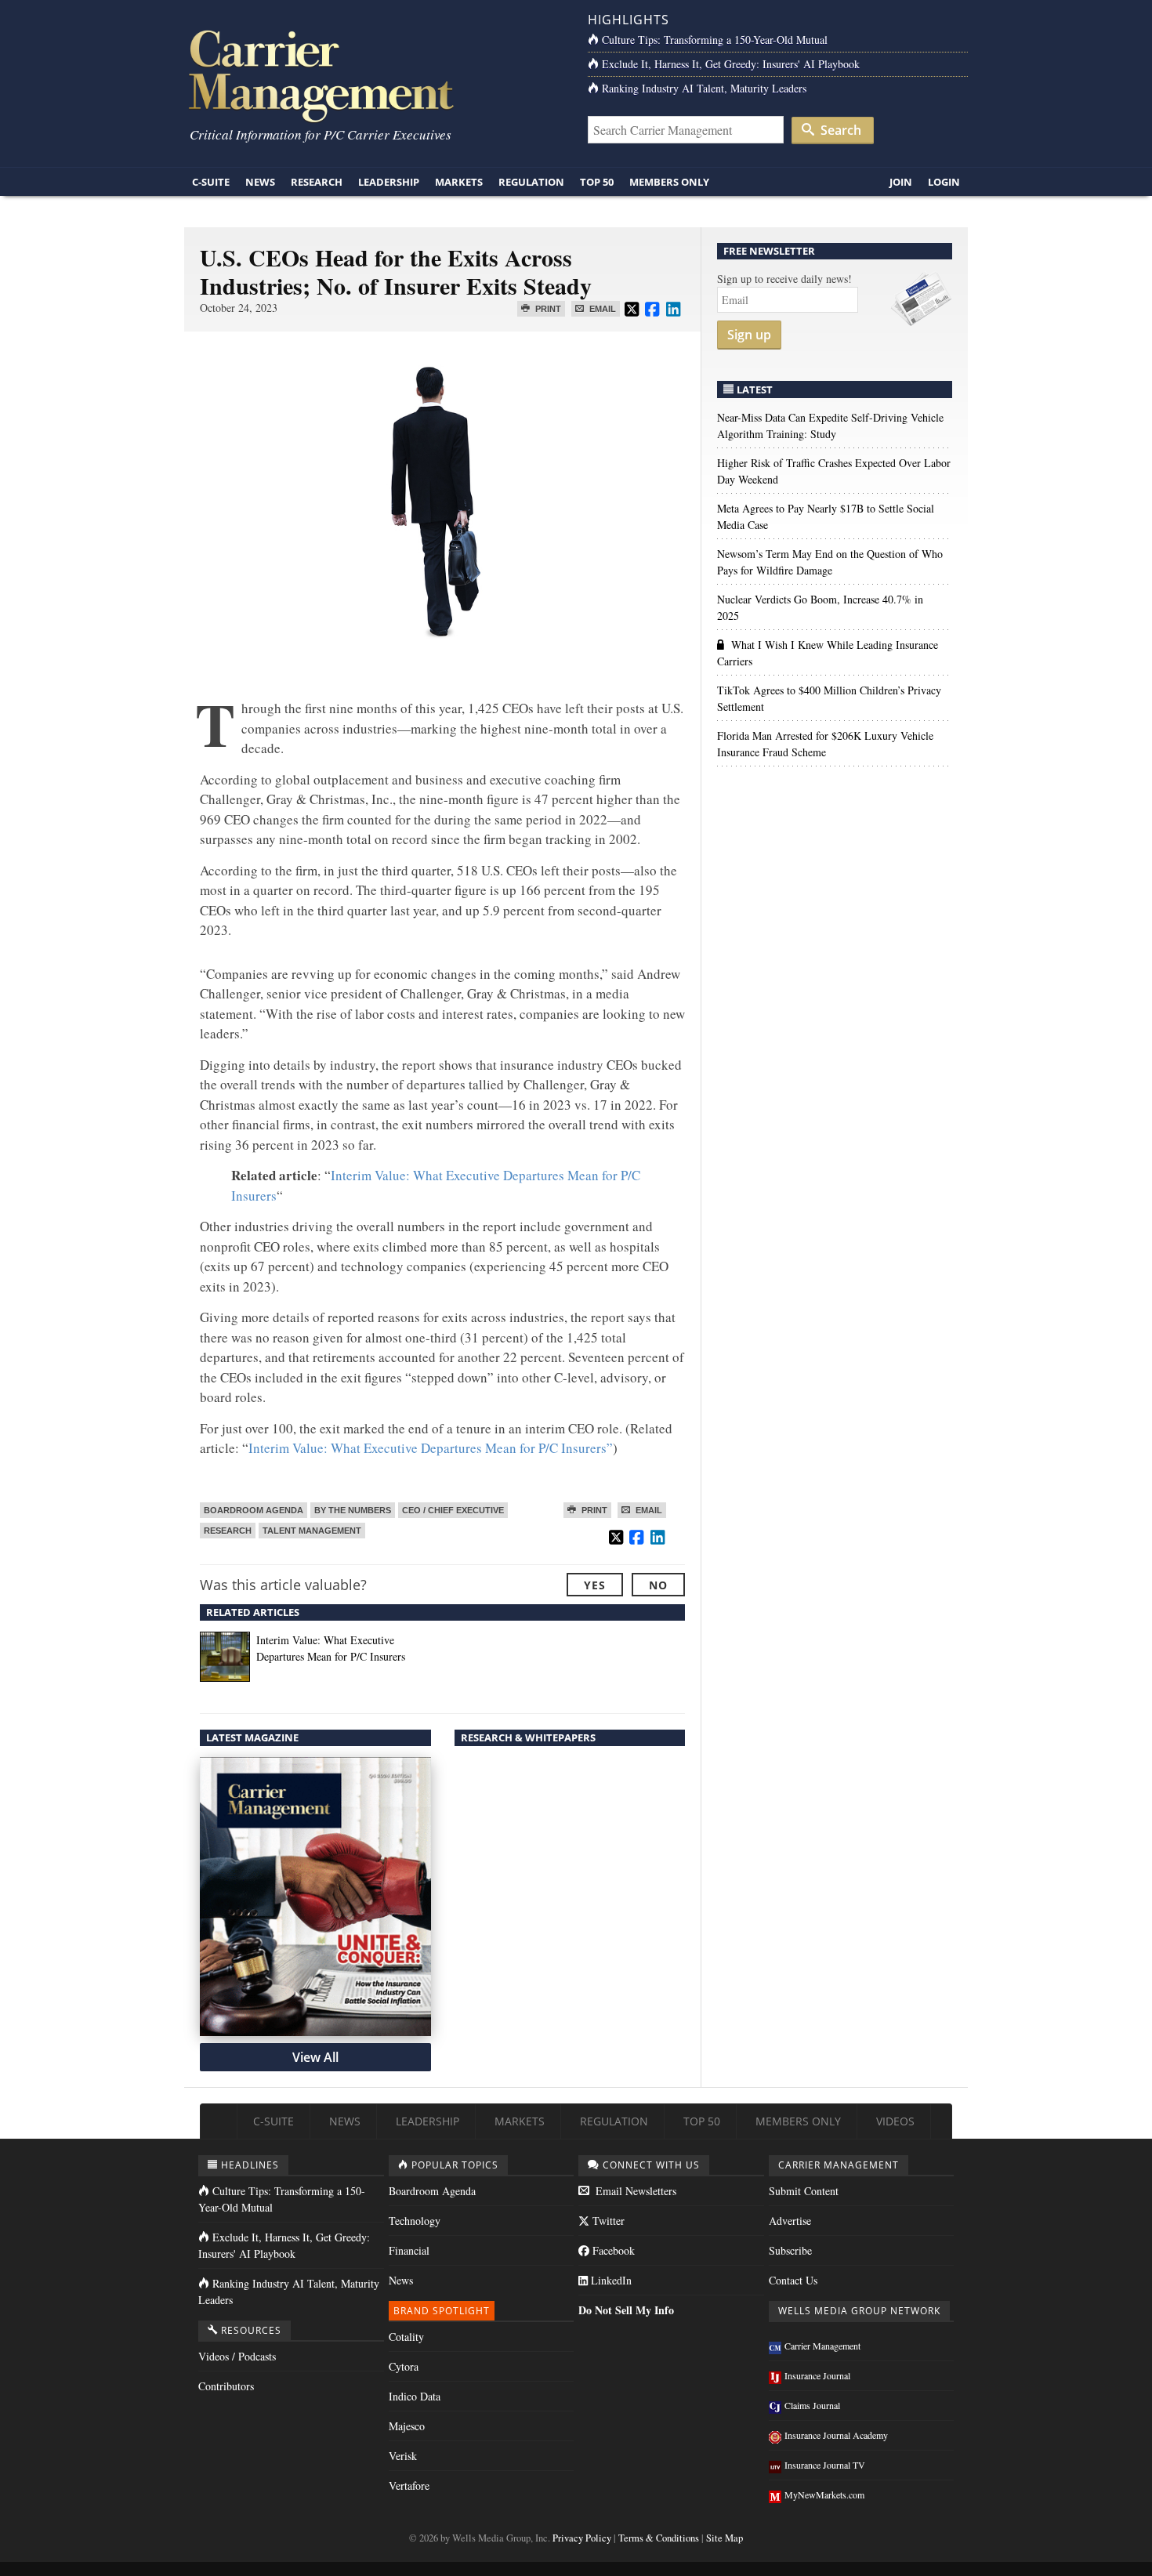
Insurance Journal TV (825, 2465)
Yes (595, 1585)
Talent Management (312, 1531)
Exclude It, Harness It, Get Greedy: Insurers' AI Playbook (731, 64)
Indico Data (415, 2396)
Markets (459, 182)
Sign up (749, 335)
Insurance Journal (817, 2375)
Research (317, 182)
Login (944, 182)
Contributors (226, 2386)
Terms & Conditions (659, 2538)
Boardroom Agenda (254, 1510)
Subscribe (790, 2250)
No (658, 1585)
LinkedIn (610, 2280)
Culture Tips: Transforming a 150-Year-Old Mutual (715, 40)
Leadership (389, 182)
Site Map (725, 2538)
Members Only (669, 182)
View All (315, 2057)
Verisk (403, 2456)
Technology (415, 2221)
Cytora (404, 2366)
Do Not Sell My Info (626, 2310)
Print (547, 309)
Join (901, 182)
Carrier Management (822, 2346)
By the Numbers (353, 1510)
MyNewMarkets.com (824, 2494)
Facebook (612, 2250)
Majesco (407, 2426)
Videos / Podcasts (237, 2356)
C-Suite (211, 182)
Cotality (406, 2337)
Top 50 (597, 182)
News (260, 182)
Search (839, 130)
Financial (409, 2250)
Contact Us (793, 2280)
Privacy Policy (582, 2538)
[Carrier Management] (374, 75)
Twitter (607, 2221)
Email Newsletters (634, 2191)
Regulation (531, 182)
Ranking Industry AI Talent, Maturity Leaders (704, 88)
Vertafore (409, 2485)
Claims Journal (812, 2405)
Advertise (790, 2221)
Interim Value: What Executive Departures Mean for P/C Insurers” (431, 1448)
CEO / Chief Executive (453, 1510)
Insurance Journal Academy (836, 2435)
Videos (895, 2121)
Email (601, 309)
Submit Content (804, 2191)
